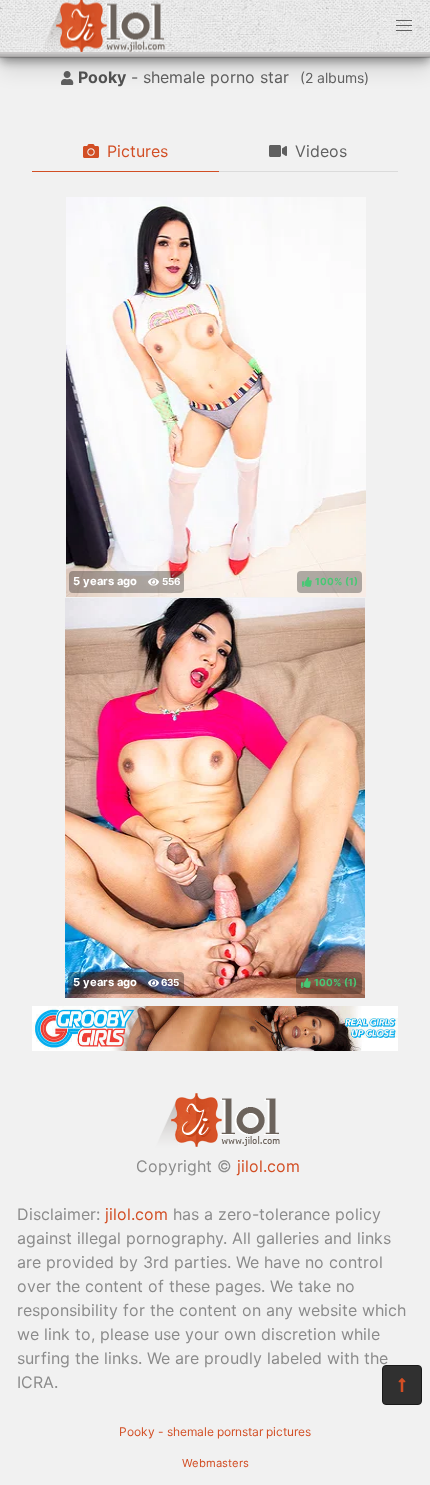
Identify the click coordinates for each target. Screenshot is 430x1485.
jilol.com (268, 1166)
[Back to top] (402, 1385)
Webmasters (215, 1463)
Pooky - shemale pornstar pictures (215, 1431)
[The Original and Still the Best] (215, 1045)
